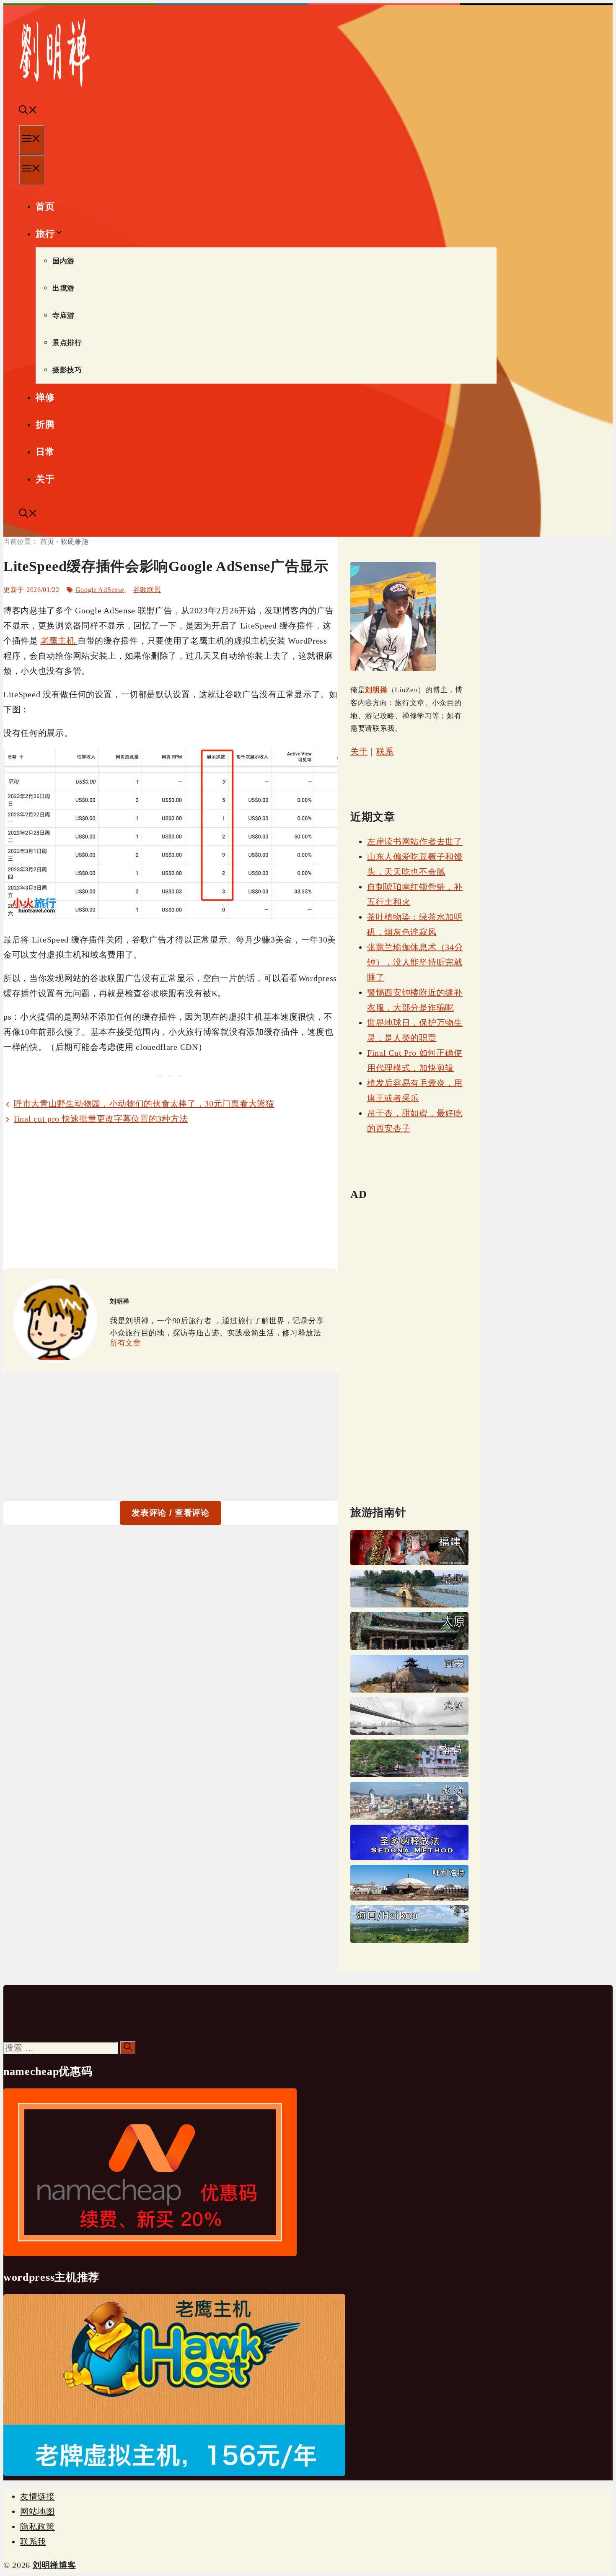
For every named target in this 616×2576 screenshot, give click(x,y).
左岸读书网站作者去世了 (415, 841)
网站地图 (38, 2511)
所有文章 (126, 1343)
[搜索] (128, 2048)
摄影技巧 (67, 370)
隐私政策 (38, 2527)
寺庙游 (63, 316)
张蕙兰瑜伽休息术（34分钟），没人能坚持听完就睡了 (415, 962)
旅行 (45, 234)
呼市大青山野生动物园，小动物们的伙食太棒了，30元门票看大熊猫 (144, 1104)
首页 (45, 206)
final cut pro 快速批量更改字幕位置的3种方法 (101, 1119)
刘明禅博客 (54, 2565)
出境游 (63, 288)
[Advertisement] (171, 1197)
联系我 (33, 2542)
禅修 (45, 397)
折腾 (45, 425)
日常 (45, 452)
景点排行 (67, 343)
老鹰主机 (59, 641)
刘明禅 (376, 690)
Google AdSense (100, 590)
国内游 (63, 261)
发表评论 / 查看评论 (171, 1513)
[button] (28, 111)
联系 (385, 751)
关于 (45, 479)
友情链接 (38, 2496)
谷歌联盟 (147, 590)
